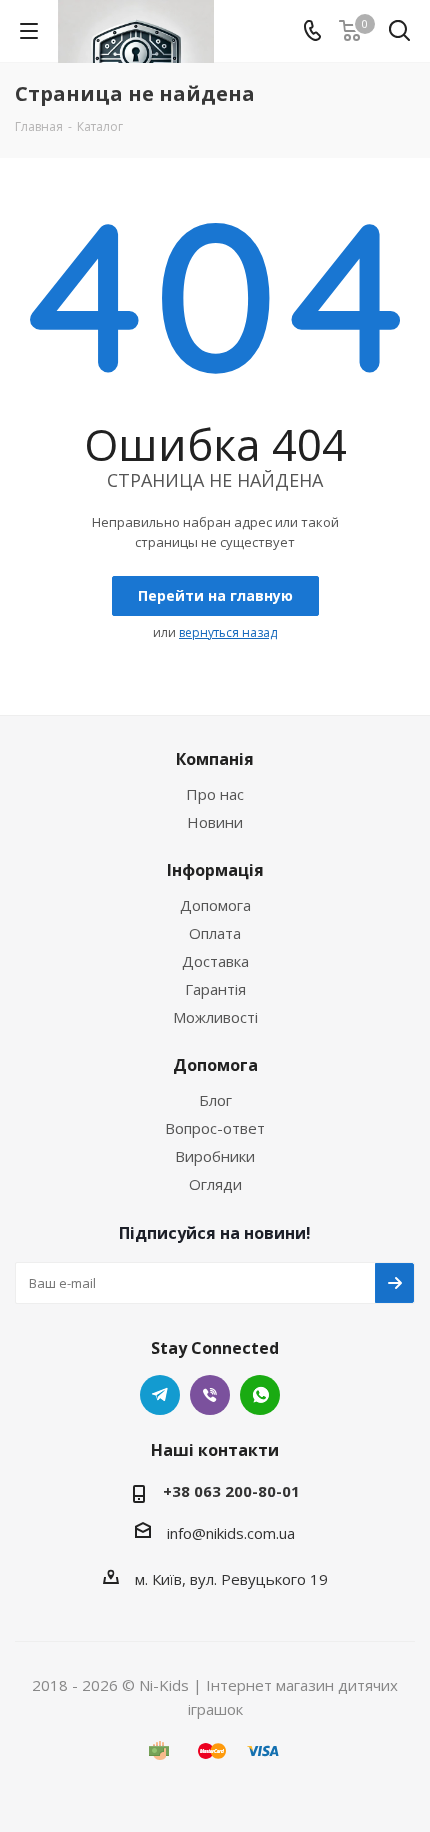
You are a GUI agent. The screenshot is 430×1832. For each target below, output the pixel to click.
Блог (215, 1100)
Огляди (215, 1184)
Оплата (215, 933)
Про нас (215, 794)
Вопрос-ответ (215, 1128)
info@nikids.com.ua (231, 1533)
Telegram (160, 1395)
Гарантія (215, 989)
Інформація (215, 870)
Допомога (215, 905)
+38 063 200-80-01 (231, 1491)
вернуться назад (228, 632)
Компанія (215, 759)
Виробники (215, 1156)
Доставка (215, 961)
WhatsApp (260, 1395)
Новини (215, 822)
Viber (210, 1395)
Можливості (215, 1017)
